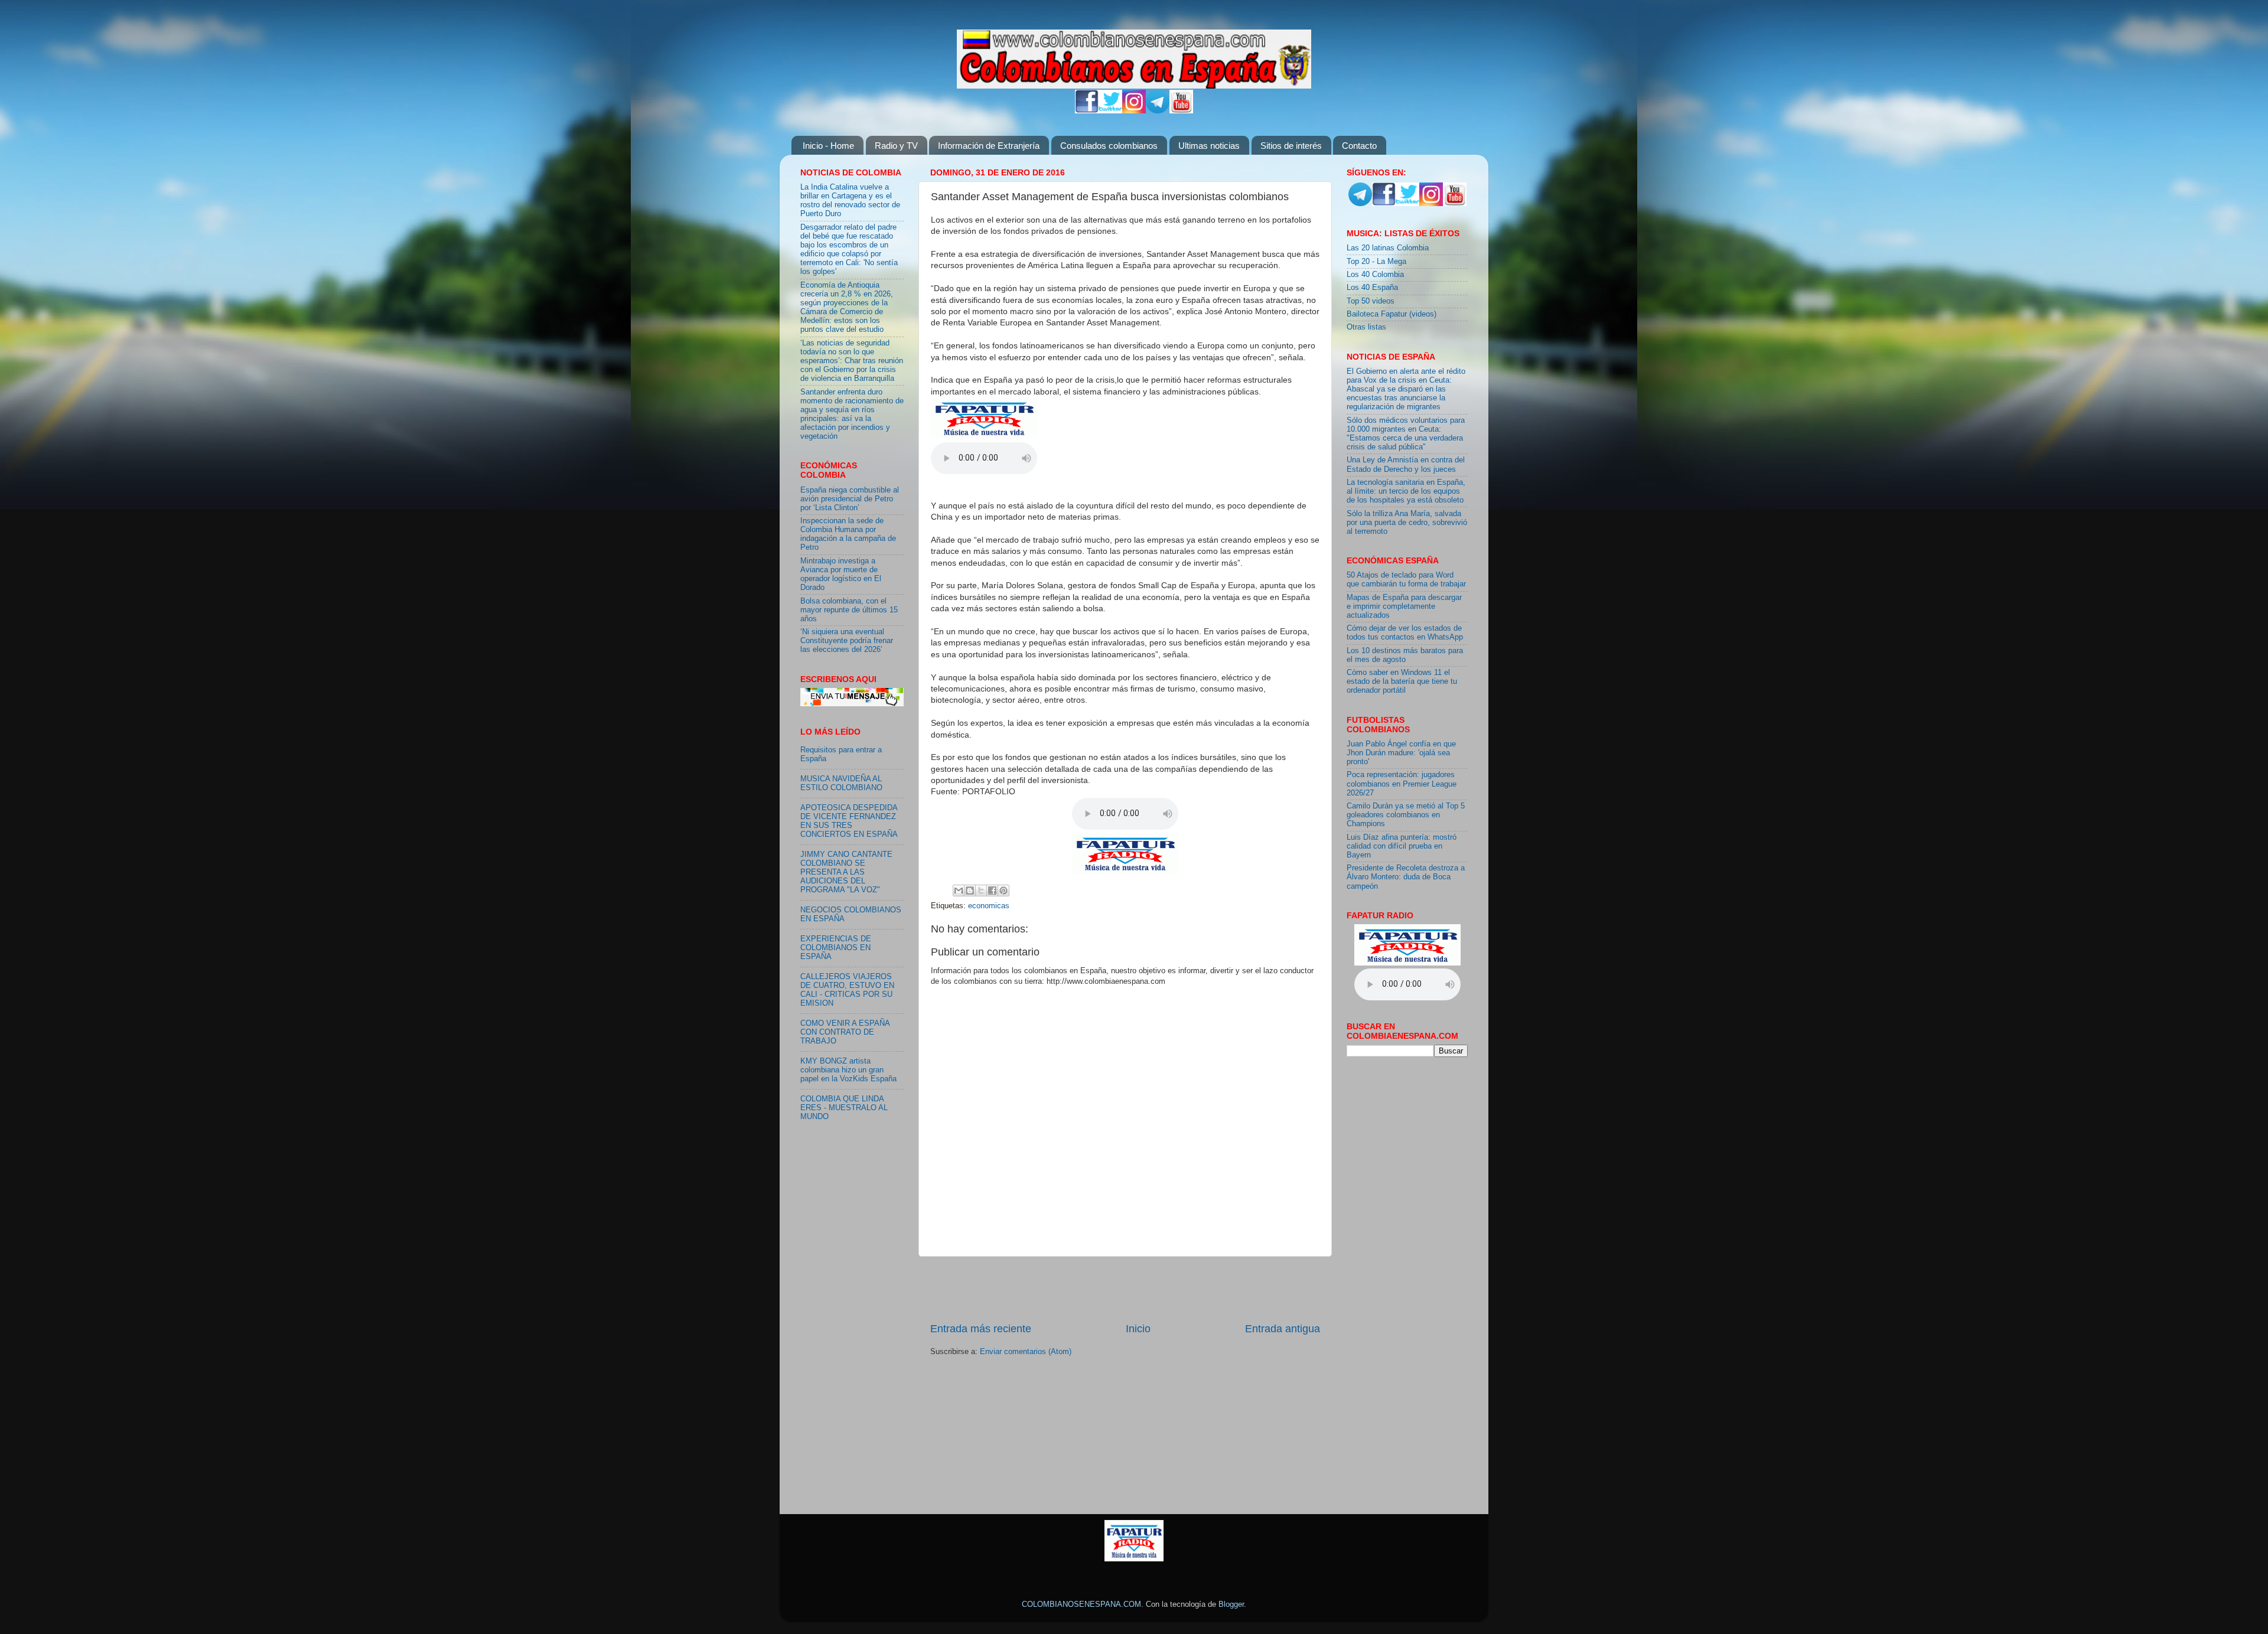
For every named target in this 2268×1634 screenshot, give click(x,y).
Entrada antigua (1283, 1329)
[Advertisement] (1125, 1289)
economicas (989, 906)
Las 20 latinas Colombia (1388, 248)
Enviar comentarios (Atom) (1026, 1352)
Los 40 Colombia (1375, 275)
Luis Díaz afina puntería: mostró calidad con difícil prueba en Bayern (1402, 846)
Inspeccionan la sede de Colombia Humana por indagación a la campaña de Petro (848, 534)
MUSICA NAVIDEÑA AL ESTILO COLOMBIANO (841, 783)
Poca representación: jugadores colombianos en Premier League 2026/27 (1402, 784)
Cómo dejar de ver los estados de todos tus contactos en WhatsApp (1405, 633)
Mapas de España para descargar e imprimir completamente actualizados (1404, 606)
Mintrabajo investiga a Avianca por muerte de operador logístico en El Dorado (841, 574)
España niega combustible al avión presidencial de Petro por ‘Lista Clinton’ (850, 499)
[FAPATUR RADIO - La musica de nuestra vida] (1134, 1559)
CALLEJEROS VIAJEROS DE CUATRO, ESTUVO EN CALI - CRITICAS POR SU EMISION (847, 990)
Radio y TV (896, 146)
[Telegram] (1158, 111)
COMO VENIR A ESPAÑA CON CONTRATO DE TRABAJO (845, 1032)
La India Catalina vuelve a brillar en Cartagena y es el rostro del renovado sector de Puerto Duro (850, 200)
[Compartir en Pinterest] (1003, 891)
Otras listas (1366, 327)
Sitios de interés (1291, 146)
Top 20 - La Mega (1376, 262)
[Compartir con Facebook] (992, 891)
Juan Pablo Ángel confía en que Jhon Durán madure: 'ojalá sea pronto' (1401, 753)
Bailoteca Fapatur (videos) (1392, 314)
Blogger (1231, 1604)
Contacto (1359, 146)
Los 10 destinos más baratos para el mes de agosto (1405, 655)
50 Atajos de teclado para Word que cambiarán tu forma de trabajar (1406, 580)
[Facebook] (1087, 111)
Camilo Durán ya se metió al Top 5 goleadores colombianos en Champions (1406, 815)
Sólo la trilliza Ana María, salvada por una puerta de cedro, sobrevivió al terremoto (1407, 523)
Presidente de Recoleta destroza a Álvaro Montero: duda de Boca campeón (1406, 877)
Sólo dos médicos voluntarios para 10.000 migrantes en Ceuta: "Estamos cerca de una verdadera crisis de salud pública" (1406, 434)
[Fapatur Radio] (984, 436)
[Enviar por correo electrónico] (959, 891)
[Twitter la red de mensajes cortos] (1110, 111)
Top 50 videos (1371, 301)
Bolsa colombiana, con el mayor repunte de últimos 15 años (849, 610)
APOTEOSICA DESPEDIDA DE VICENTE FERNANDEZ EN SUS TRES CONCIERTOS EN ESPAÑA (849, 821)
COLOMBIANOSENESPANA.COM (1081, 1604)
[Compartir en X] (981, 891)
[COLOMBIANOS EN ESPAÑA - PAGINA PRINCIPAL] (1134, 57)
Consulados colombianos (1109, 146)
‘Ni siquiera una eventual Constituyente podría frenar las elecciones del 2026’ (847, 641)
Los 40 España (1372, 288)
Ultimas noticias (1209, 146)
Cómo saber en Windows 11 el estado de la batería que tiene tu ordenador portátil (1402, 681)
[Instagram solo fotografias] (1134, 111)
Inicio (1138, 1329)
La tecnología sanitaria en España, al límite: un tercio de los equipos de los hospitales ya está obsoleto (1406, 491)
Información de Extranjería (989, 146)
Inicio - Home (828, 146)
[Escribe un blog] (970, 891)
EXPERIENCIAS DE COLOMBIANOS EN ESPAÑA (836, 948)
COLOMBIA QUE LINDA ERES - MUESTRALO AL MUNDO (844, 1108)
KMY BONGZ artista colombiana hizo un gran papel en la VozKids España (848, 1070)
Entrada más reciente (981, 1329)
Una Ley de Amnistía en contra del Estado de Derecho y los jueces (1406, 464)
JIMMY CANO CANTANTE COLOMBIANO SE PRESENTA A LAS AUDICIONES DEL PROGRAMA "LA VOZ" (846, 872)
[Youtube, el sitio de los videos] (1181, 111)
